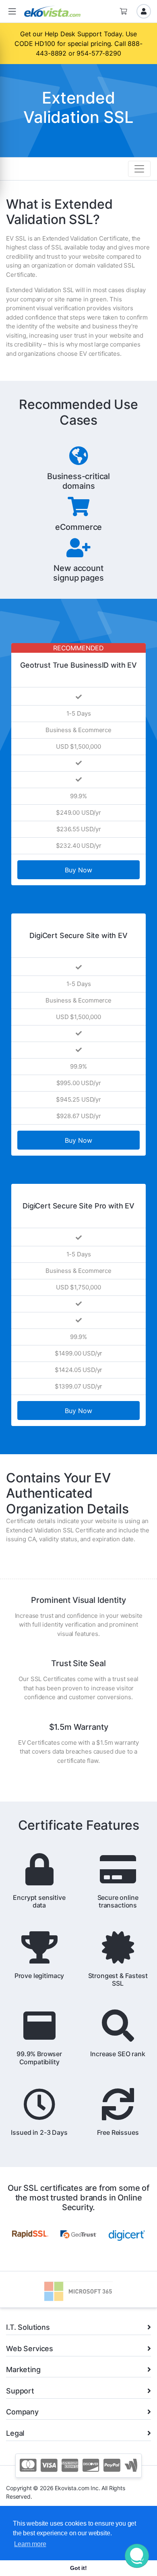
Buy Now (78, 870)
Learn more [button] (30, 2544)
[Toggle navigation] (139, 169)
